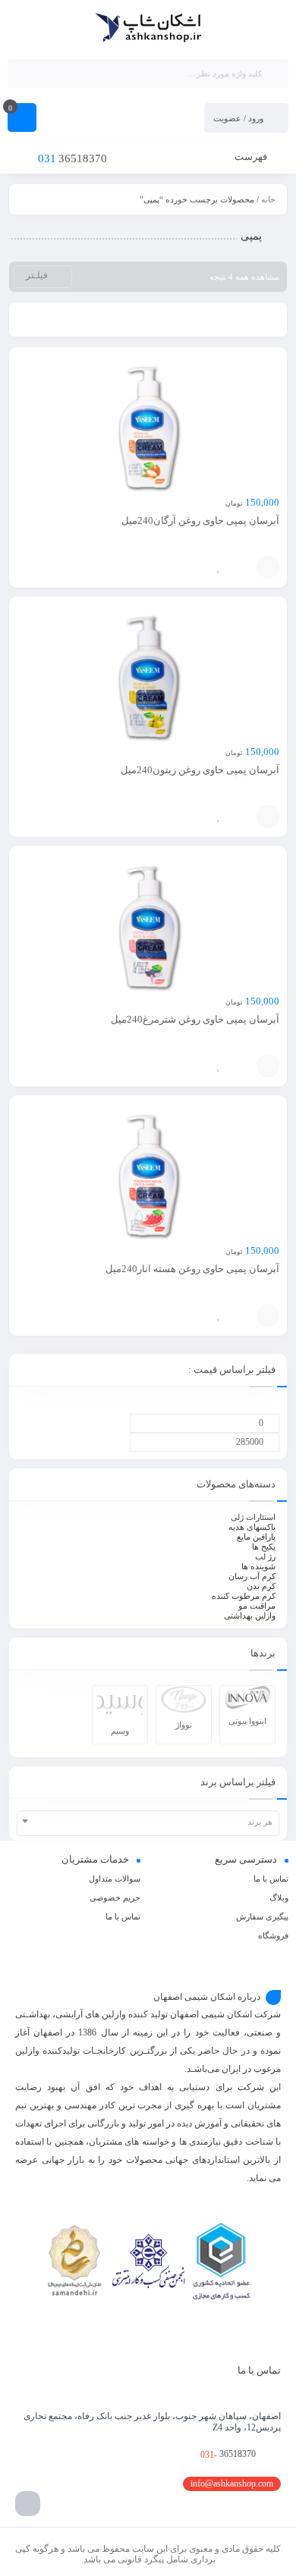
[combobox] (148, 1823)
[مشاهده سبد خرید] (22, 119)
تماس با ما (271, 1879)
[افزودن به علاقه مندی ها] (219, 567)
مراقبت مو (257, 1606)
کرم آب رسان (252, 1576)
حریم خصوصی (115, 1898)
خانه (268, 199)
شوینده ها (258, 1566)
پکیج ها (264, 1547)
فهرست (252, 157)
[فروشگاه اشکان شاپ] (148, 28)
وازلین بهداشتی (250, 1615)
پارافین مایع (256, 1537)
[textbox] (148, 1822)
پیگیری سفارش (262, 1916)
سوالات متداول (115, 1879)
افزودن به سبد (268, 567)
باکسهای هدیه (252, 1527)
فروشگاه (273, 1935)
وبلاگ (279, 1898)
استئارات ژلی (253, 1517)
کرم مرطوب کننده (244, 1596)
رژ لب (265, 1556)
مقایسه (241, 567)
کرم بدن (261, 1586)
